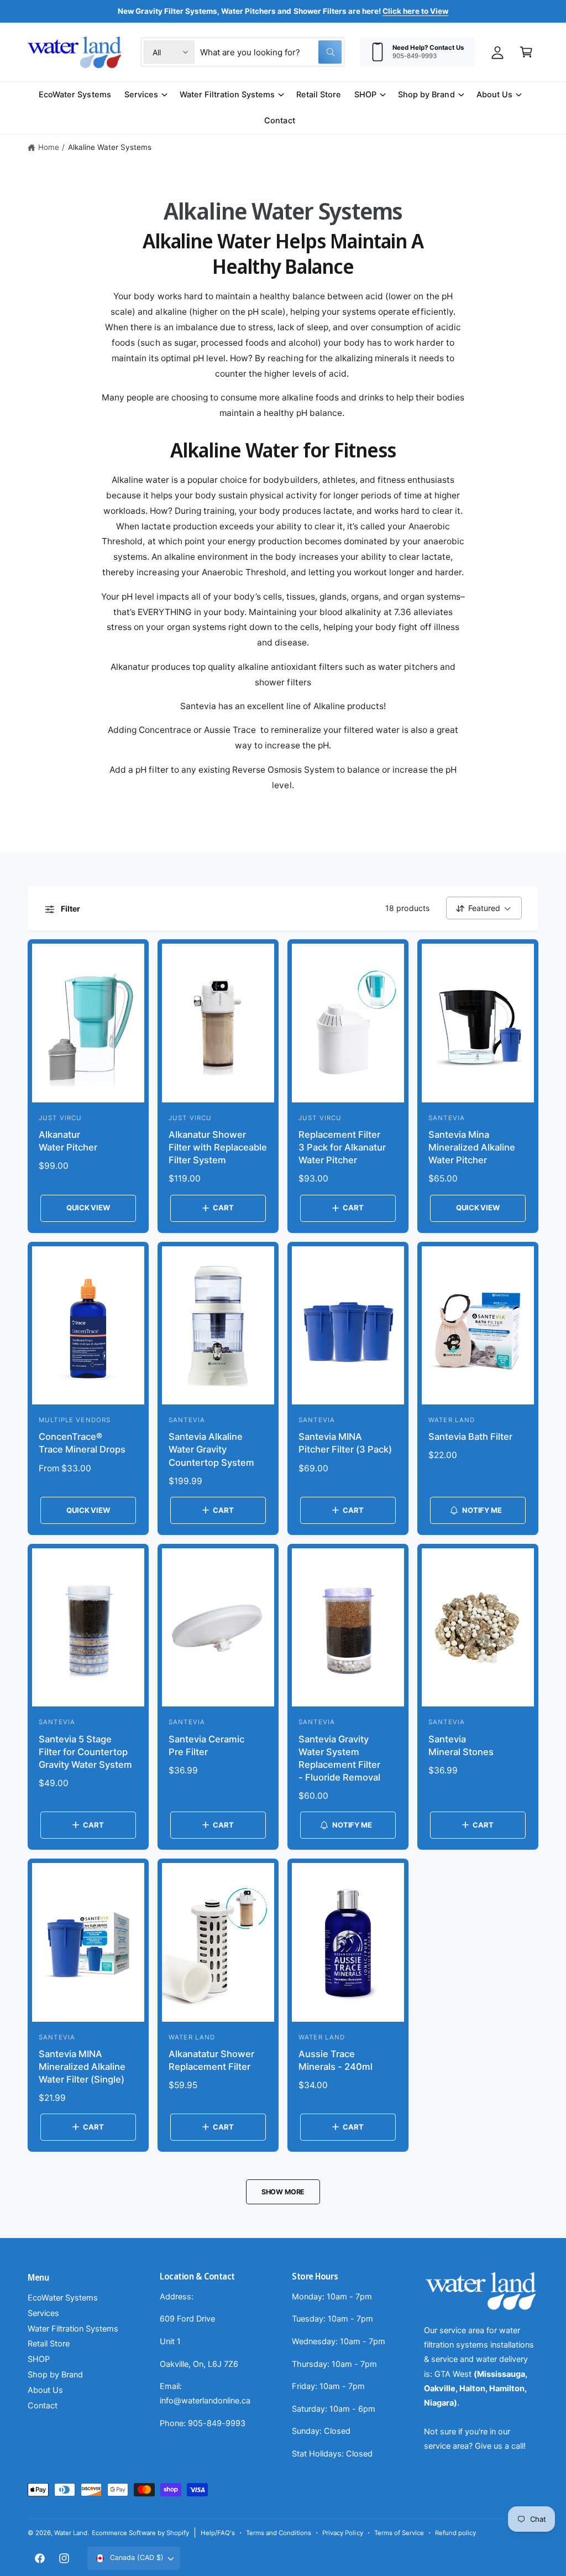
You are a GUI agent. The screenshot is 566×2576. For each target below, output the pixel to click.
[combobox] (271, 52)
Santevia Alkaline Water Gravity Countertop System (211, 1449)
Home (49, 147)
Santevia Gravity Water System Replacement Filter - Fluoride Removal (339, 1758)
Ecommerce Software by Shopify (140, 2533)
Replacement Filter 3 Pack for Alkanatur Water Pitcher (342, 1147)
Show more (283, 2192)
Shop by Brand (55, 2375)
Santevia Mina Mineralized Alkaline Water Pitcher (472, 1147)
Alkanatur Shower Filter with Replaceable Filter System (218, 1147)
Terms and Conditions (279, 2533)
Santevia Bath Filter (470, 1437)
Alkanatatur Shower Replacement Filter (211, 2060)
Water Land (71, 2533)
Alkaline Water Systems (110, 147)
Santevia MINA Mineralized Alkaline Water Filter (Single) (82, 2067)
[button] (526, 52)
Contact (43, 2406)
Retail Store (49, 2344)
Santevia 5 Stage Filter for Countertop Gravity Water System (85, 1752)
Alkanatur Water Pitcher (68, 1141)
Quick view (88, 1208)
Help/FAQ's (218, 2533)
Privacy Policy (342, 2533)
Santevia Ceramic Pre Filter (206, 1745)
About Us (45, 2390)
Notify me (482, 1510)
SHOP (39, 2359)
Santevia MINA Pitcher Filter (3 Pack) (345, 1443)
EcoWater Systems (63, 2298)
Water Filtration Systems (73, 2329)
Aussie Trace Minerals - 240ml (336, 2060)
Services (43, 2313)
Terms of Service (399, 2533)
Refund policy (455, 2533)
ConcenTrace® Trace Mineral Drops (82, 1443)
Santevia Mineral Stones (461, 1745)
